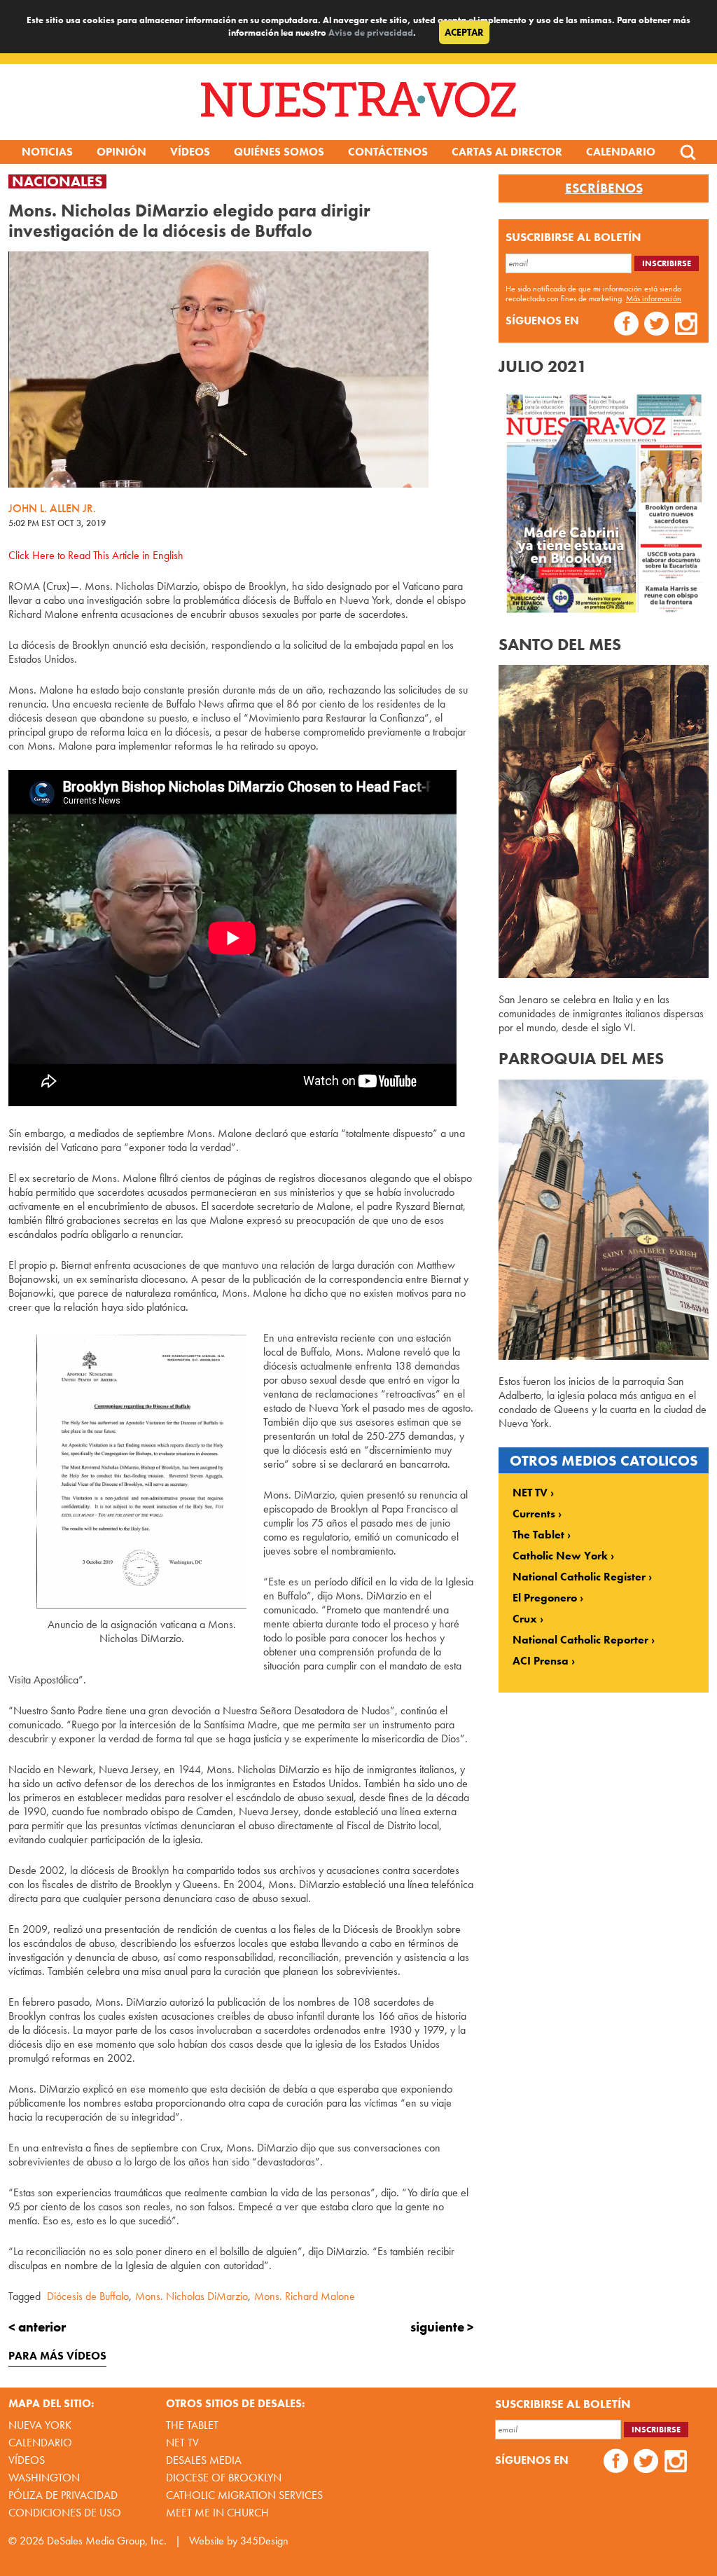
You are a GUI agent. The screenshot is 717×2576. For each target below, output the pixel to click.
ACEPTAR (464, 32)
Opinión (121, 152)
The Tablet (538, 1535)
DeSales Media (204, 2460)
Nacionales (57, 181)
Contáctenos (388, 152)
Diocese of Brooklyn (224, 2478)
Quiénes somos (279, 152)
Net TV (182, 2443)
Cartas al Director (507, 152)
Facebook (626, 325)
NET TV (530, 1493)
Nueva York (40, 2425)
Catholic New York (560, 1556)
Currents (534, 1514)
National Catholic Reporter (580, 1640)
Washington (44, 2478)
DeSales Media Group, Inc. (107, 2541)
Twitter (656, 325)
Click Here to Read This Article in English (96, 555)
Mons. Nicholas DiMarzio (192, 2296)
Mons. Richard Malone (305, 2296)
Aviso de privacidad (371, 33)
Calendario (621, 152)
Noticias (47, 152)
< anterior (37, 2327)
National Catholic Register (579, 1577)
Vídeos (190, 152)
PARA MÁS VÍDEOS (57, 2356)
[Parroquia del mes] (604, 1356)
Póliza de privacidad (63, 2495)
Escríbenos (604, 188)
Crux (525, 1619)
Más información (654, 298)
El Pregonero (545, 1598)
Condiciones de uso (65, 2513)
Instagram (687, 325)
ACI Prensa (541, 1661)
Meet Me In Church (217, 2513)
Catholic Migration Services (244, 2495)
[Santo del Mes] (604, 974)
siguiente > (442, 2327)
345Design (264, 2541)
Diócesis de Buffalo (88, 2296)
